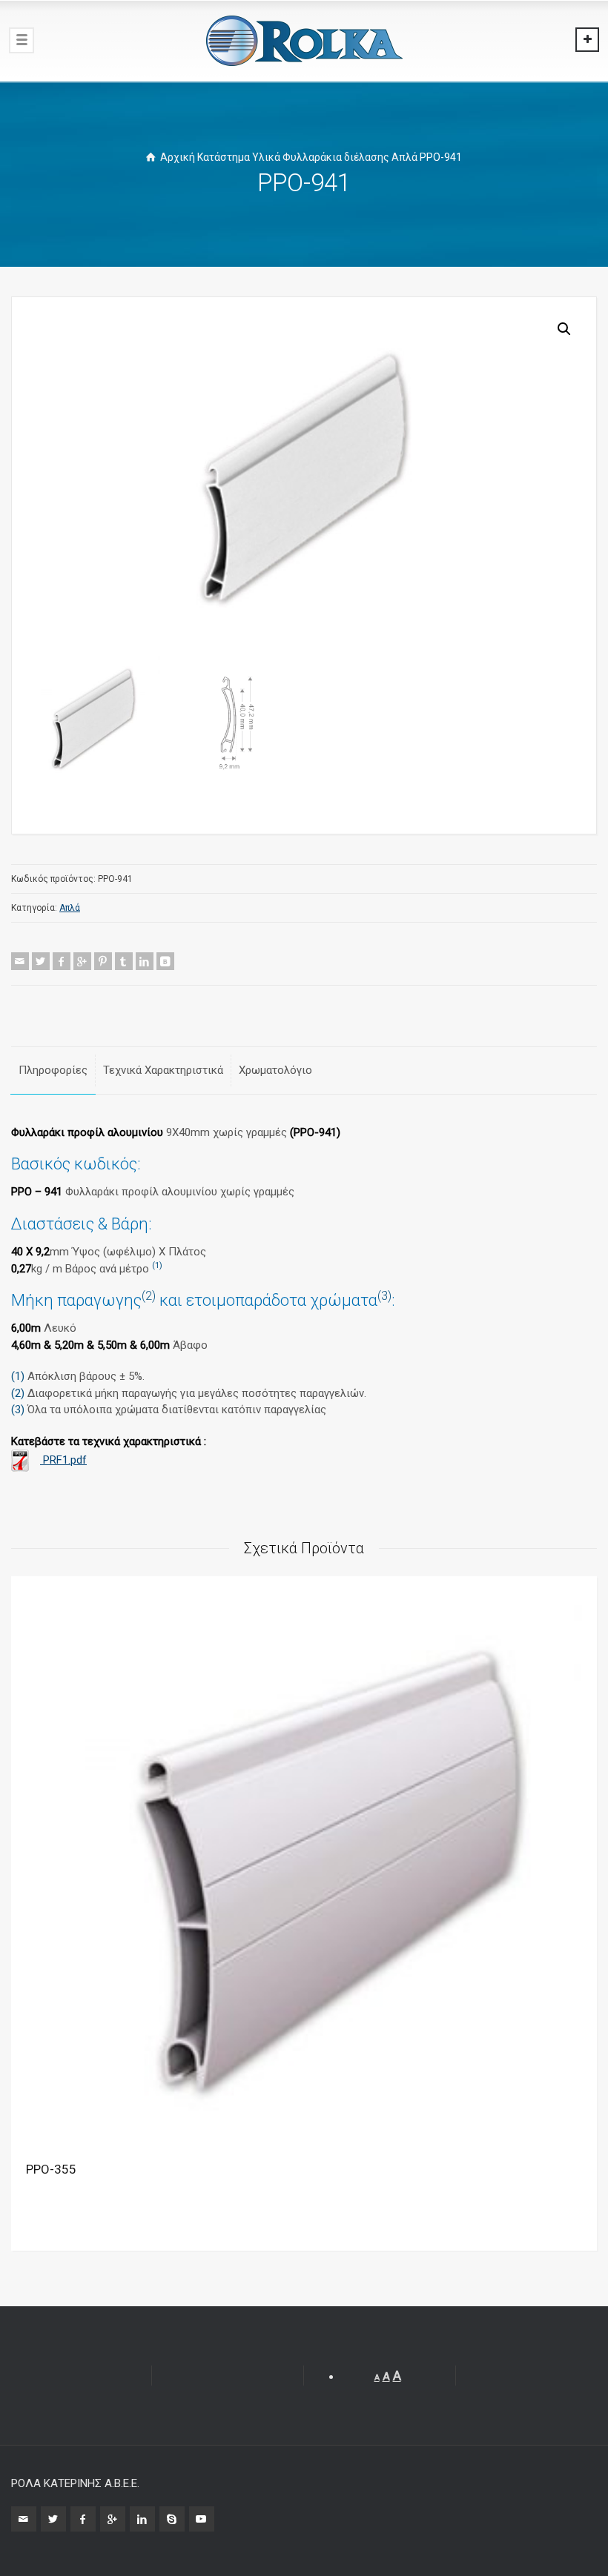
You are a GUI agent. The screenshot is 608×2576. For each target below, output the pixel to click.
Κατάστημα (224, 157)
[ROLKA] (304, 41)
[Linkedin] (145, 961)
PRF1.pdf (63, 1460)
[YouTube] (202, 2519)
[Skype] (172, 2519)
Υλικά (266, 157)
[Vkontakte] (165, 961)
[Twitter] (41, 961)
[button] (564, 329)
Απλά (404, 157)
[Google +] (82, 961)
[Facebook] (62, 961)
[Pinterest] (103, 961)
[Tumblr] (124, 961)
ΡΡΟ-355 (51, 2169)
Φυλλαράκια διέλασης (336, 157)
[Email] (20, 961)
